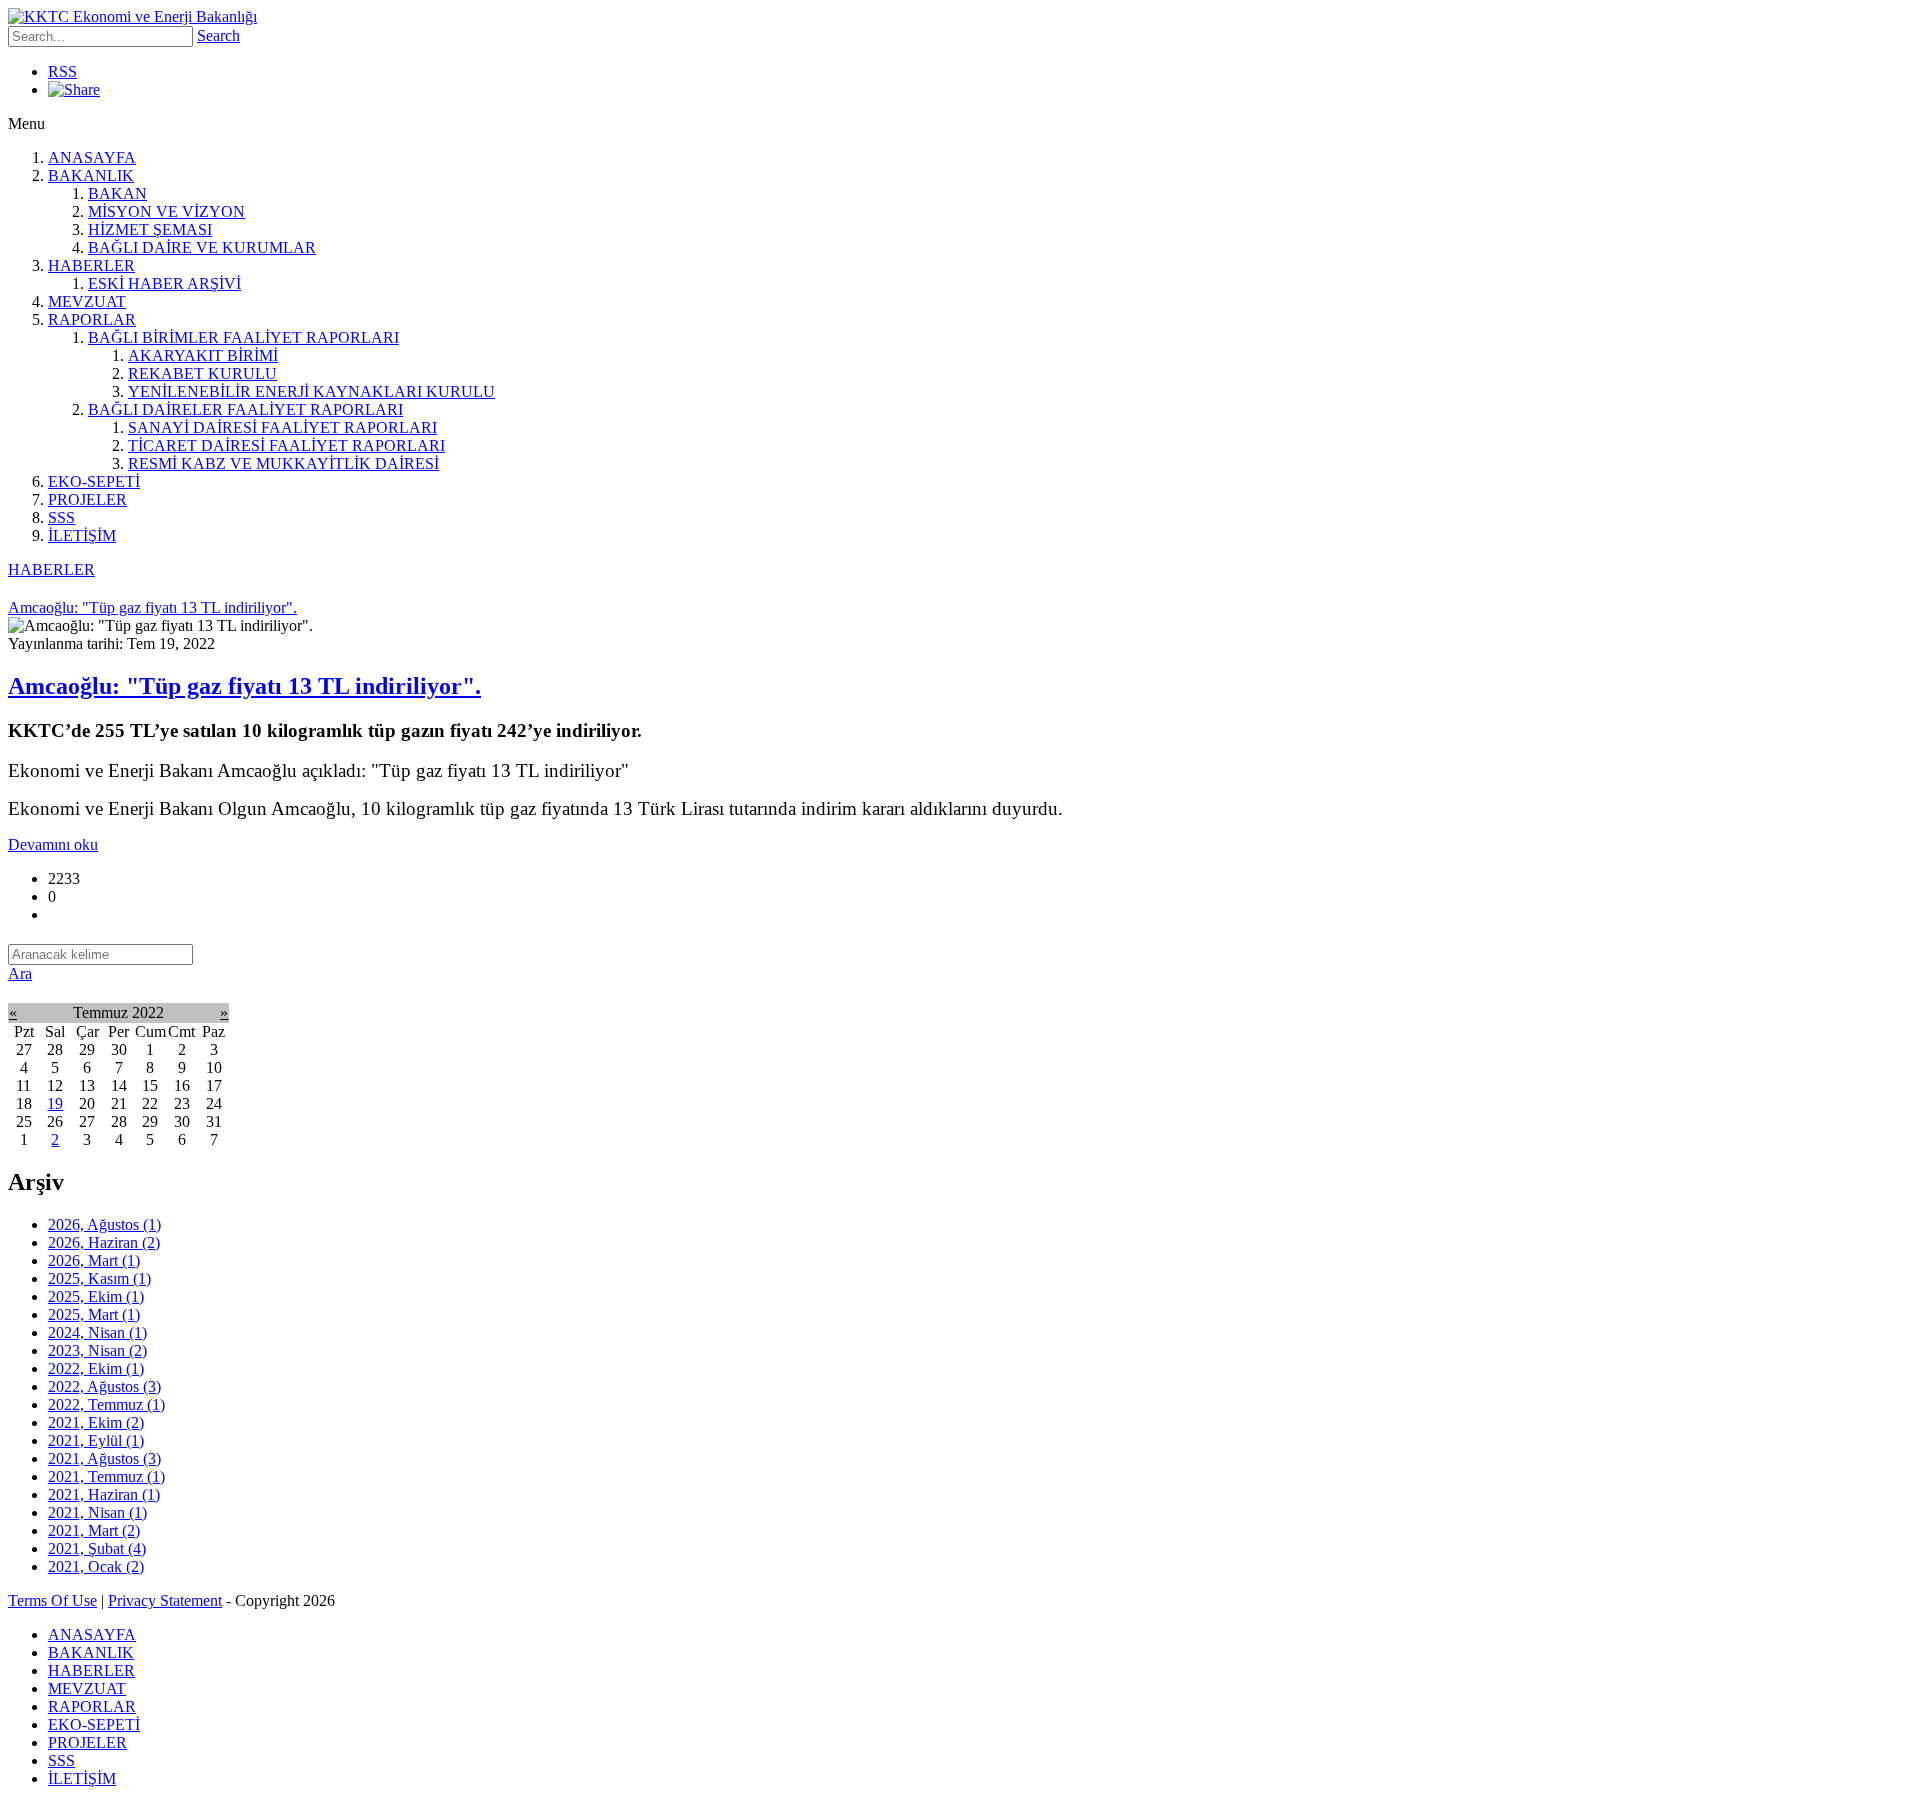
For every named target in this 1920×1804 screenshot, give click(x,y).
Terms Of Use (52, 1600)
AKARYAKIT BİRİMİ (203, 355)
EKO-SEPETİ (94, 481)
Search (218, 35)
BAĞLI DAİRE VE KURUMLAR (202, 247)
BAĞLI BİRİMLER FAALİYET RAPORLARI (243, 337)
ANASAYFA (92, 157)
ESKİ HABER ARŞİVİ (164, 283)
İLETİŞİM (82, 535)
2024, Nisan (97, 1332)
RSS (62, 71)
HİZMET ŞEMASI (150, 229)
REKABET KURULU (202, 373)
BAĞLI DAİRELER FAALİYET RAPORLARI (245, 409)
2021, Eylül (96, 1440)
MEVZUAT (87, 301)
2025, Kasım (99, 1278)
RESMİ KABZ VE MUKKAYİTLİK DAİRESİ (283, 463)
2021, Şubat (97, 1548)
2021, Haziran (104, 1494)
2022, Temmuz (106, 1404)
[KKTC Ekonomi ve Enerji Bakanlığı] (132, 16)
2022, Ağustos (104, 1386)
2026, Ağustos (104, 1224)
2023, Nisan (97, 1350)
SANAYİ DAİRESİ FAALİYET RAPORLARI (282, 427)
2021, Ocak (96, 1566)
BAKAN (117, 193)
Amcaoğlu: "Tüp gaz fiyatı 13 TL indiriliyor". (244, 686)
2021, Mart (94, 1530)
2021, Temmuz (106, 1476)
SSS (61, 517)
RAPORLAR (92, 319)
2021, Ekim (96, 1422)
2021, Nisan (97, 1512)
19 (55, 1103)
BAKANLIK (91, 175)
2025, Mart (94, 1314)
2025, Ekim (96, 1296)
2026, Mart (94, 1260)
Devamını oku (53, 844)
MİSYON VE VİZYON (166, 211)
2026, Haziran (104, 1242)
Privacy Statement (165, 1600)
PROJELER (87, 499)
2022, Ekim (96, 1368)
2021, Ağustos (104, 1458)
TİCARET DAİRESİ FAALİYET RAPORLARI (286, 445)
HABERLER (91, 265)
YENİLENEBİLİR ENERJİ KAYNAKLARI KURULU (311, 391)
